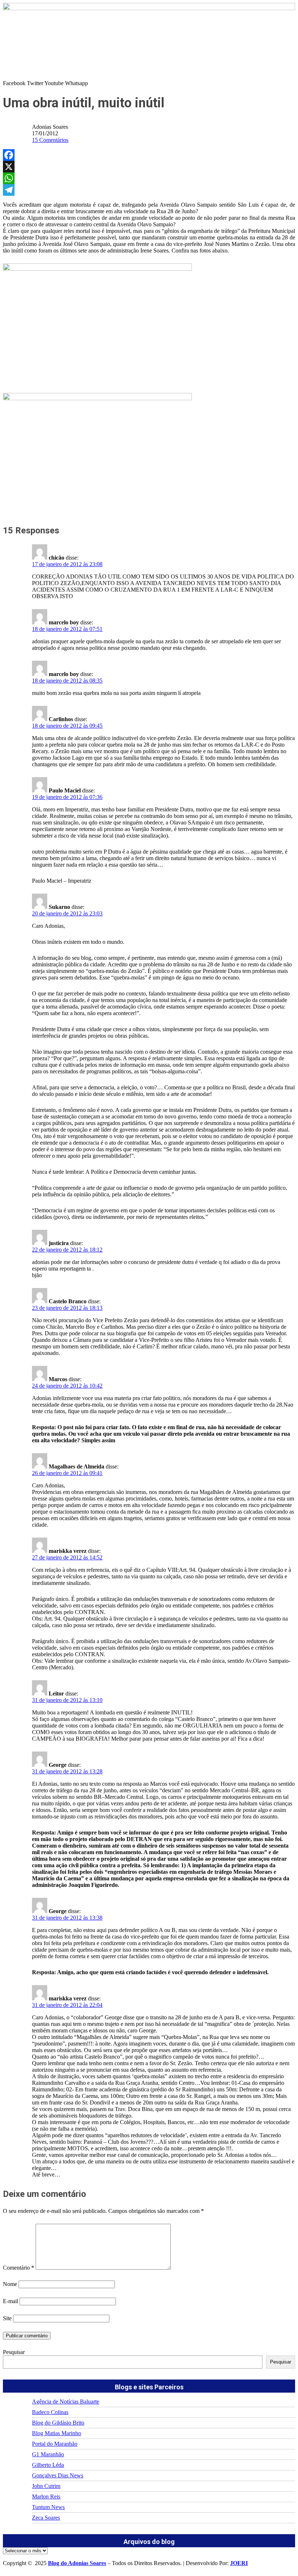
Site (7, 2318)
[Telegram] (149, 190)
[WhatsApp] (149, 178)
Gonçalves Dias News (58, 2475)
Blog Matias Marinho (57, 2433)
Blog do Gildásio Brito (58, 2423)
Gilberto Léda (48, 2465)
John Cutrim (46, 2486)
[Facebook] (149, 155)
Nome (10, 2284)
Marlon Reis (46, 2497)
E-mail (11, 2301)
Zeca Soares (46, 2518)
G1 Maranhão (48, 2454)
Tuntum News (48, 2507)
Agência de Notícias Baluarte (66, 2402)
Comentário (19, 2268)
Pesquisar (14, 2352)
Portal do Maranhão (55, 2444)
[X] (149, 167)
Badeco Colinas (50, 2412)
